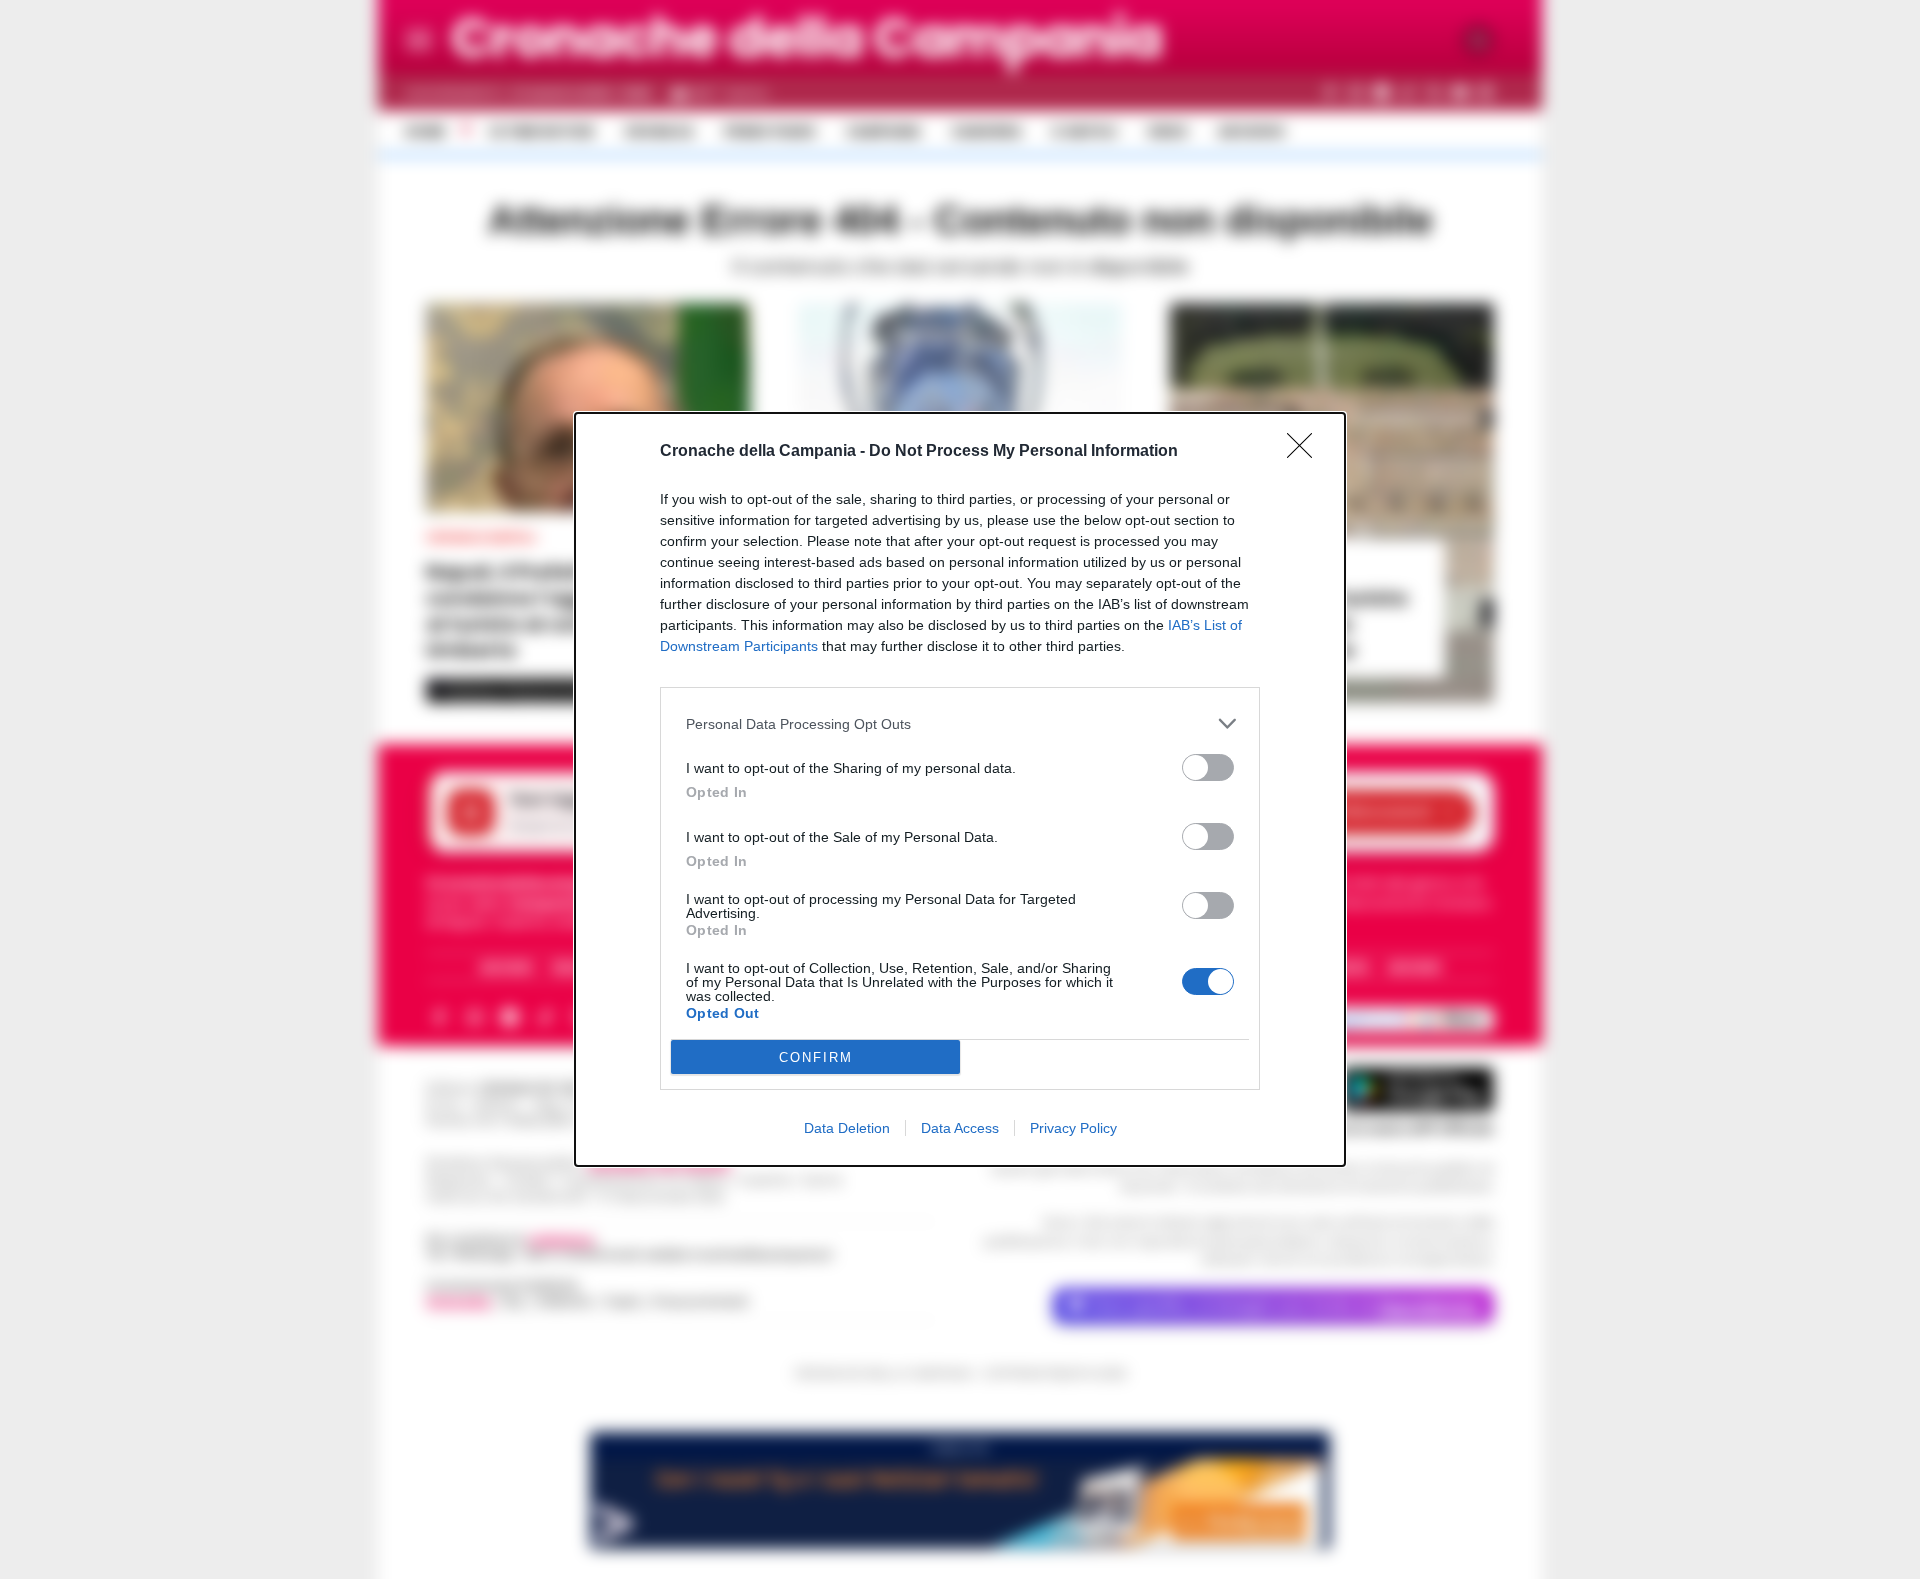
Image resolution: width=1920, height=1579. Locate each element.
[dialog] (960, 789)
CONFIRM (816, 1057)
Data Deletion (847, 1128)
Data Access (960, 1128)
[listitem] (960, 723)
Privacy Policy (1073, 1128)
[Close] (1306, 452)
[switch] (1208, 767)
